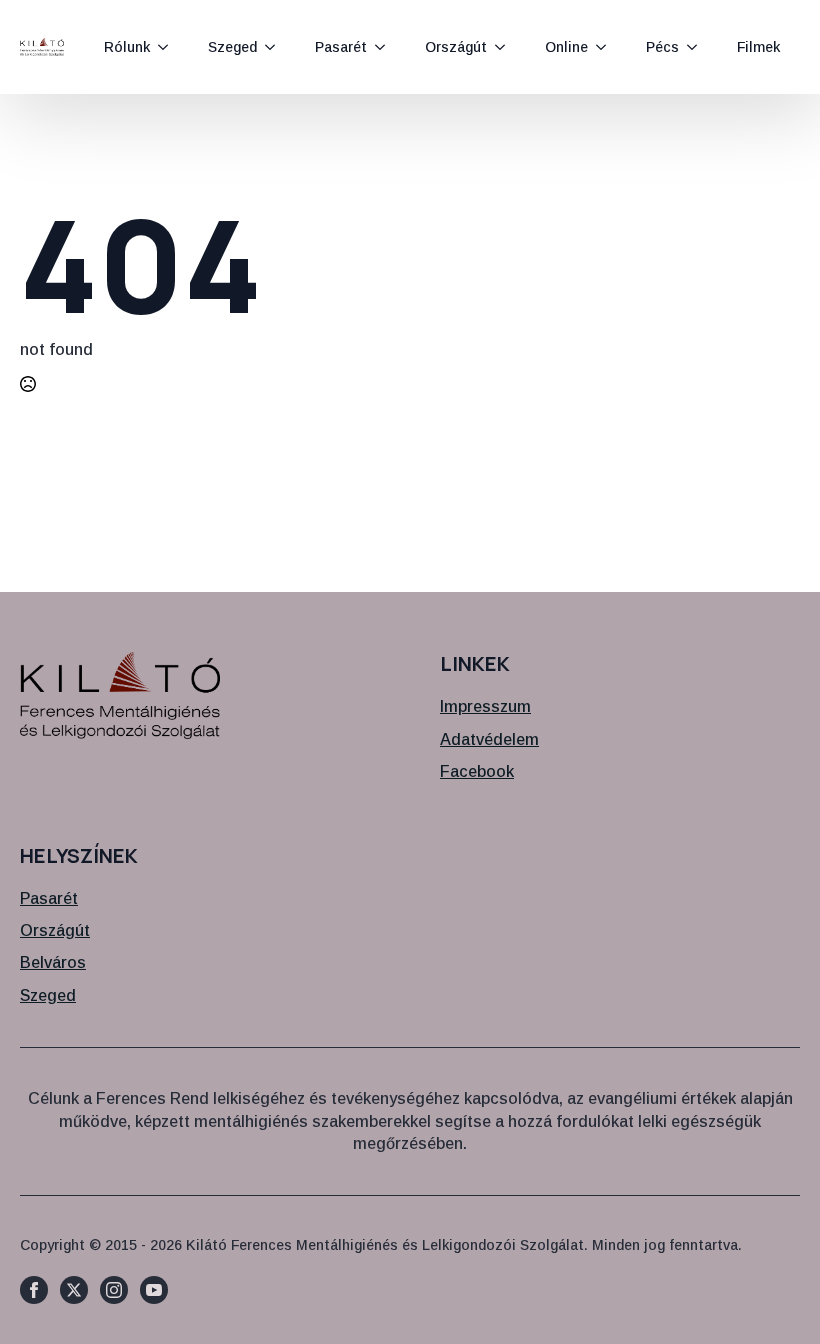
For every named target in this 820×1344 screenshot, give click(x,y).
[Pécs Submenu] (698, 47)
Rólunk (127, 47)
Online (566, 47)
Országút (456, 47)
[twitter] (74, 1290)
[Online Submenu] (607, 47)
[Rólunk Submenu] (169, 47)
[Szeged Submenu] (276, 47)
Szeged (232, 47)
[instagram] (114, 1290)
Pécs (662, 47)
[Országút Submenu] (506, 47)
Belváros (53, 962)
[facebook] (34, 1290)
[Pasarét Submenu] (386, 47)
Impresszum (485, 706)
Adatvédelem (489, 739)
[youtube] (154, 1290)
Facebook (477, 771)
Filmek (758, 47)
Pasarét (341, 47)
